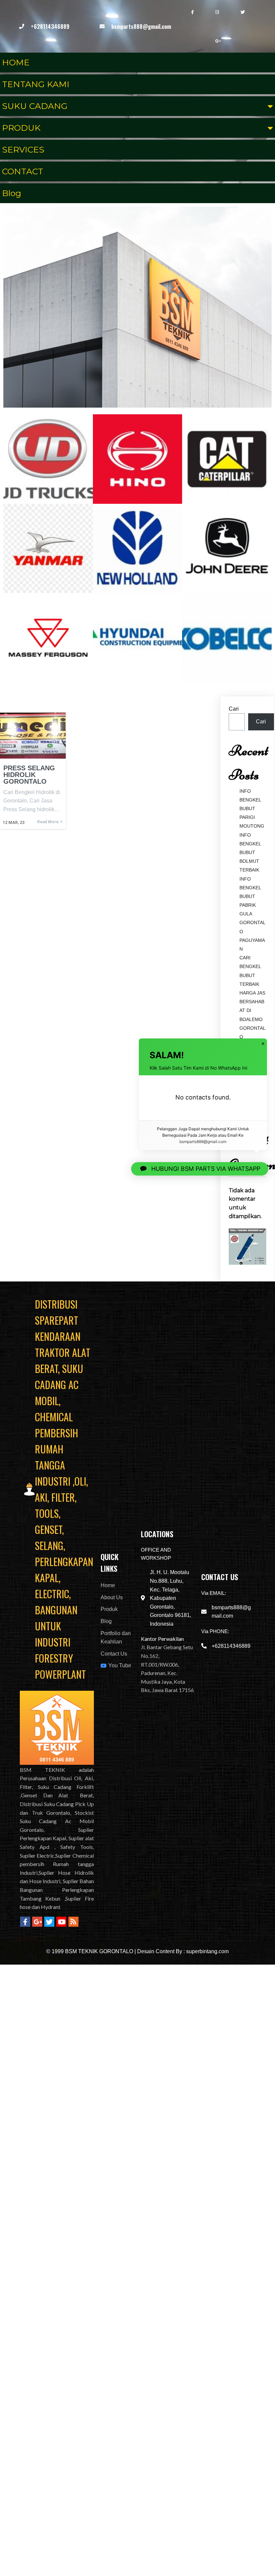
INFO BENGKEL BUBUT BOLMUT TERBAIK (250, 853)
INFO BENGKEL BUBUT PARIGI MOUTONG (252, 809)
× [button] (263, 1044)
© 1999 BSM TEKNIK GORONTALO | (92, 1951)
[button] (200, 1169)
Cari (234, 709)
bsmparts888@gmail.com (203, 1142)
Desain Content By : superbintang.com (183, 1951)
